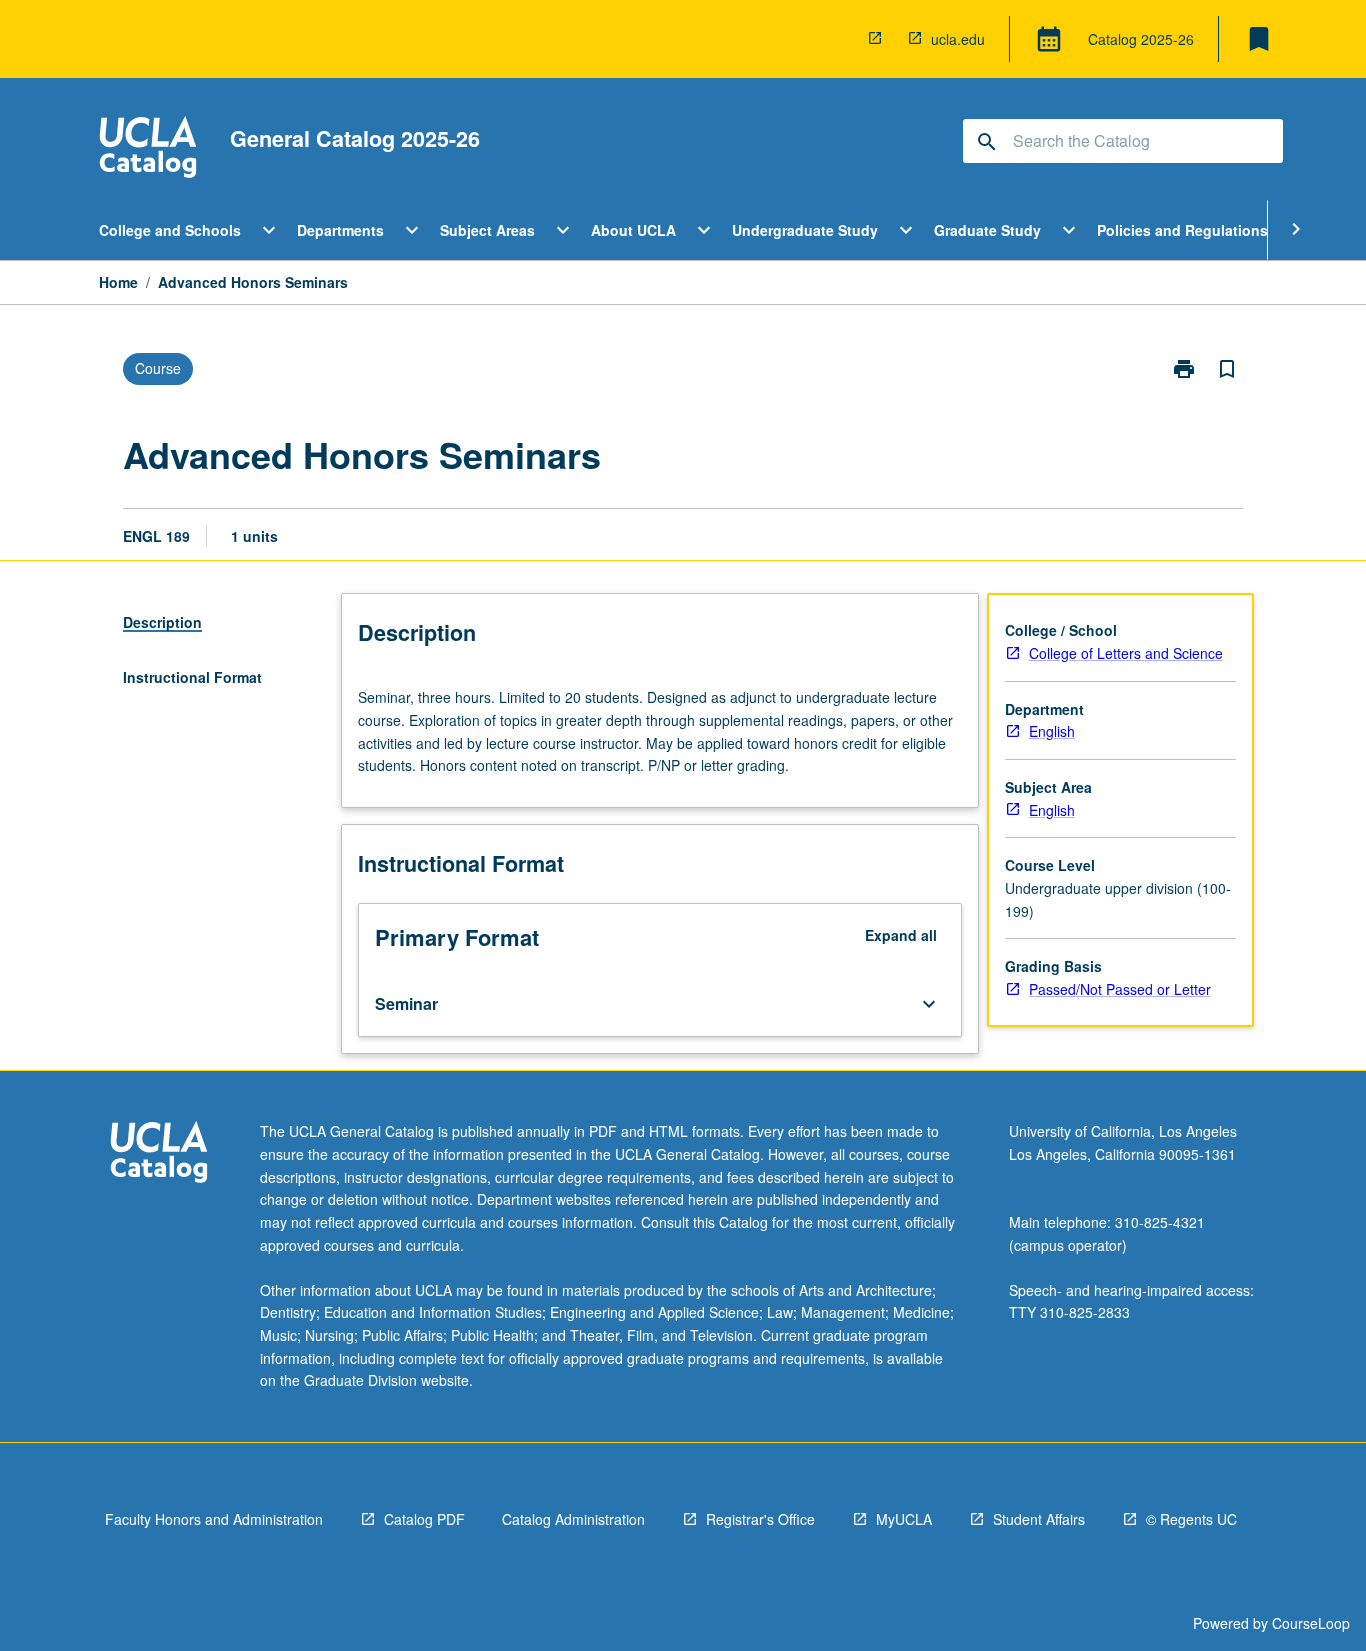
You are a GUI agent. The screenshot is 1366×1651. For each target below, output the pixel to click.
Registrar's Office (760, 1519)
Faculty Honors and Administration (214, 1519)
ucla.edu (958, 39)
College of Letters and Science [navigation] (1126, 653)
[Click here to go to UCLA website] (159, 1154)
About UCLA (633, 230)
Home (118, 282)
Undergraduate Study (805, 230)
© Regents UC (1191, 1519)
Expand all (901, 935)
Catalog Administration (573, 1519)
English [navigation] (1052, 731)
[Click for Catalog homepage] (148, 149)
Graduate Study (987, 230)
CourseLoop (1311, 1623)
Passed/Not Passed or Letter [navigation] (1120, 989)
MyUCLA (904, 1519)
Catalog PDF (424, 1519)
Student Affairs (1039, 1519)
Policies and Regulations (1182, 230)
